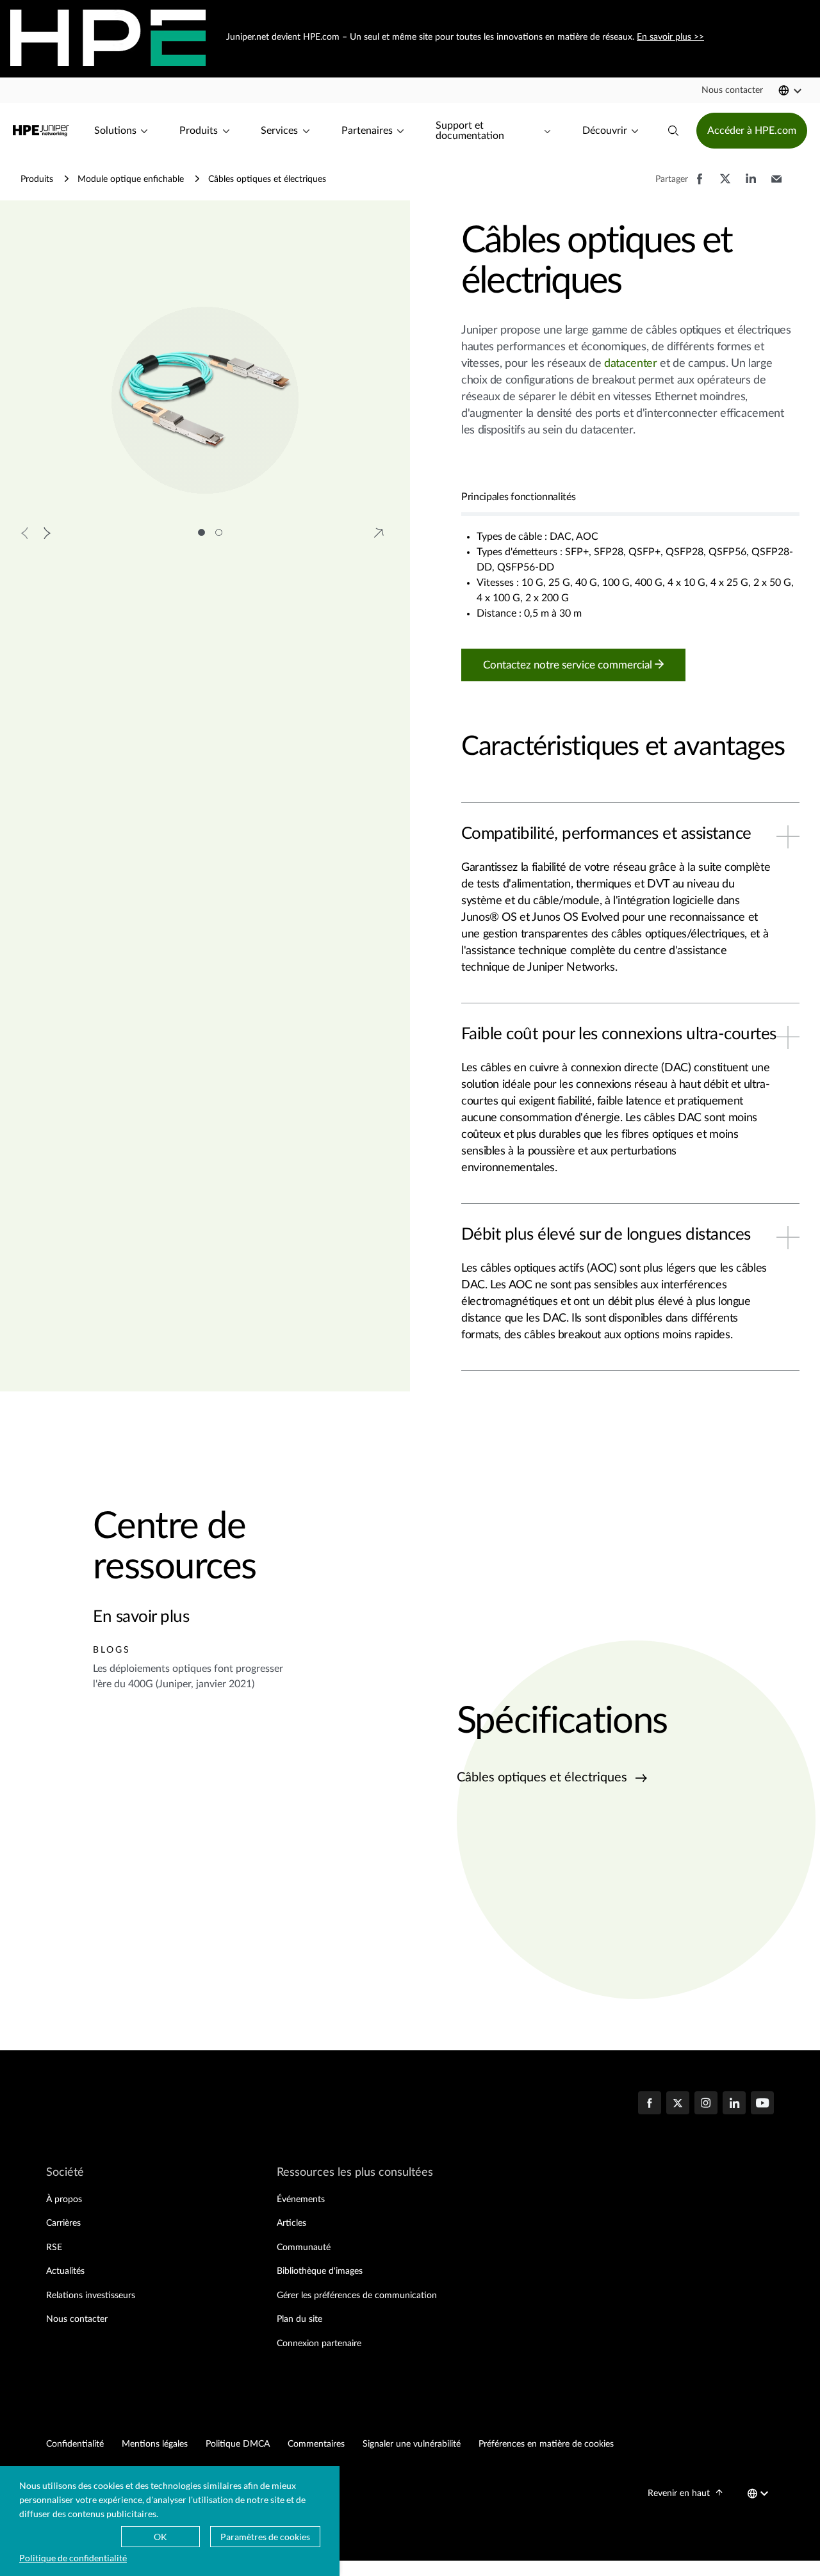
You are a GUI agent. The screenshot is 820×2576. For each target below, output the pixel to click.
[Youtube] (762, 2104)
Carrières (63, 2223)
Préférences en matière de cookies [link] (546, 2444)
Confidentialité (75, 2444)
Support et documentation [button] (470, 131)
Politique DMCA (238, 2444)
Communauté (304, 2248)
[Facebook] (650, 2104)
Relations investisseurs (91, 2296)
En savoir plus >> (670, 37)
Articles (291, 2223)
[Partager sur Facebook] (700, 185)
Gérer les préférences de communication (357, 2296)
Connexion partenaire (319, 2344)
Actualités (65, 2271)
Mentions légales (155, 2444)
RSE (54, 2248)
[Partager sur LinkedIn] (751, 185)
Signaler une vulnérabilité (412, 2444)
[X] (678, 2104)
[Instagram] (706, 2104)
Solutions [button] (115, 131)
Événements (301, 2199)
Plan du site (299, 2319)
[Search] (673, 131)
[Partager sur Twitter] (725, 185)
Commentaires (316, 2444)
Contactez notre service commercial (569, 665)
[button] (732, 90)
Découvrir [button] (605, 131)
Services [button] (279, 131)
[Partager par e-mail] (776, 185)
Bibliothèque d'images (320, 2271)
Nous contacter (77, 2319)
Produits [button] (199, 131)
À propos (64, 2199)
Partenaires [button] (367, 131)
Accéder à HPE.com (752, 131)
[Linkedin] (734, 2104)
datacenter (630, 364)
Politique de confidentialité (73, 2558)
